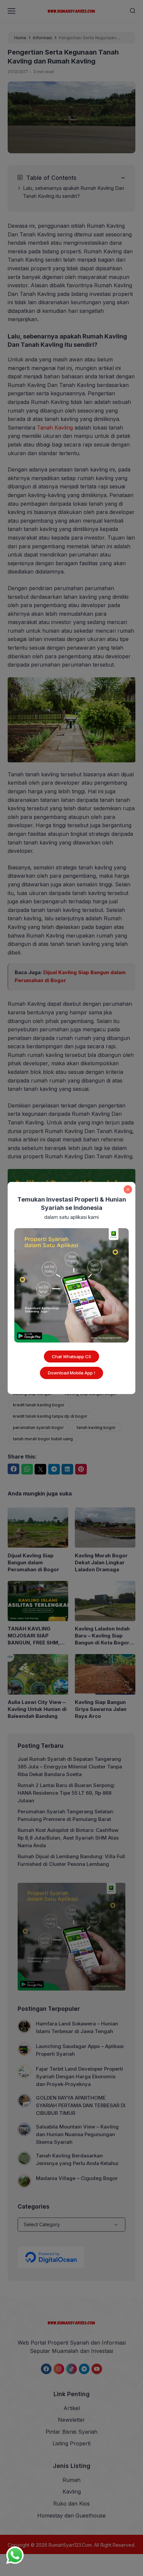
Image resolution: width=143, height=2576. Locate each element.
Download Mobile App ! (71, 1373)
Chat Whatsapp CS (71, 1356)
